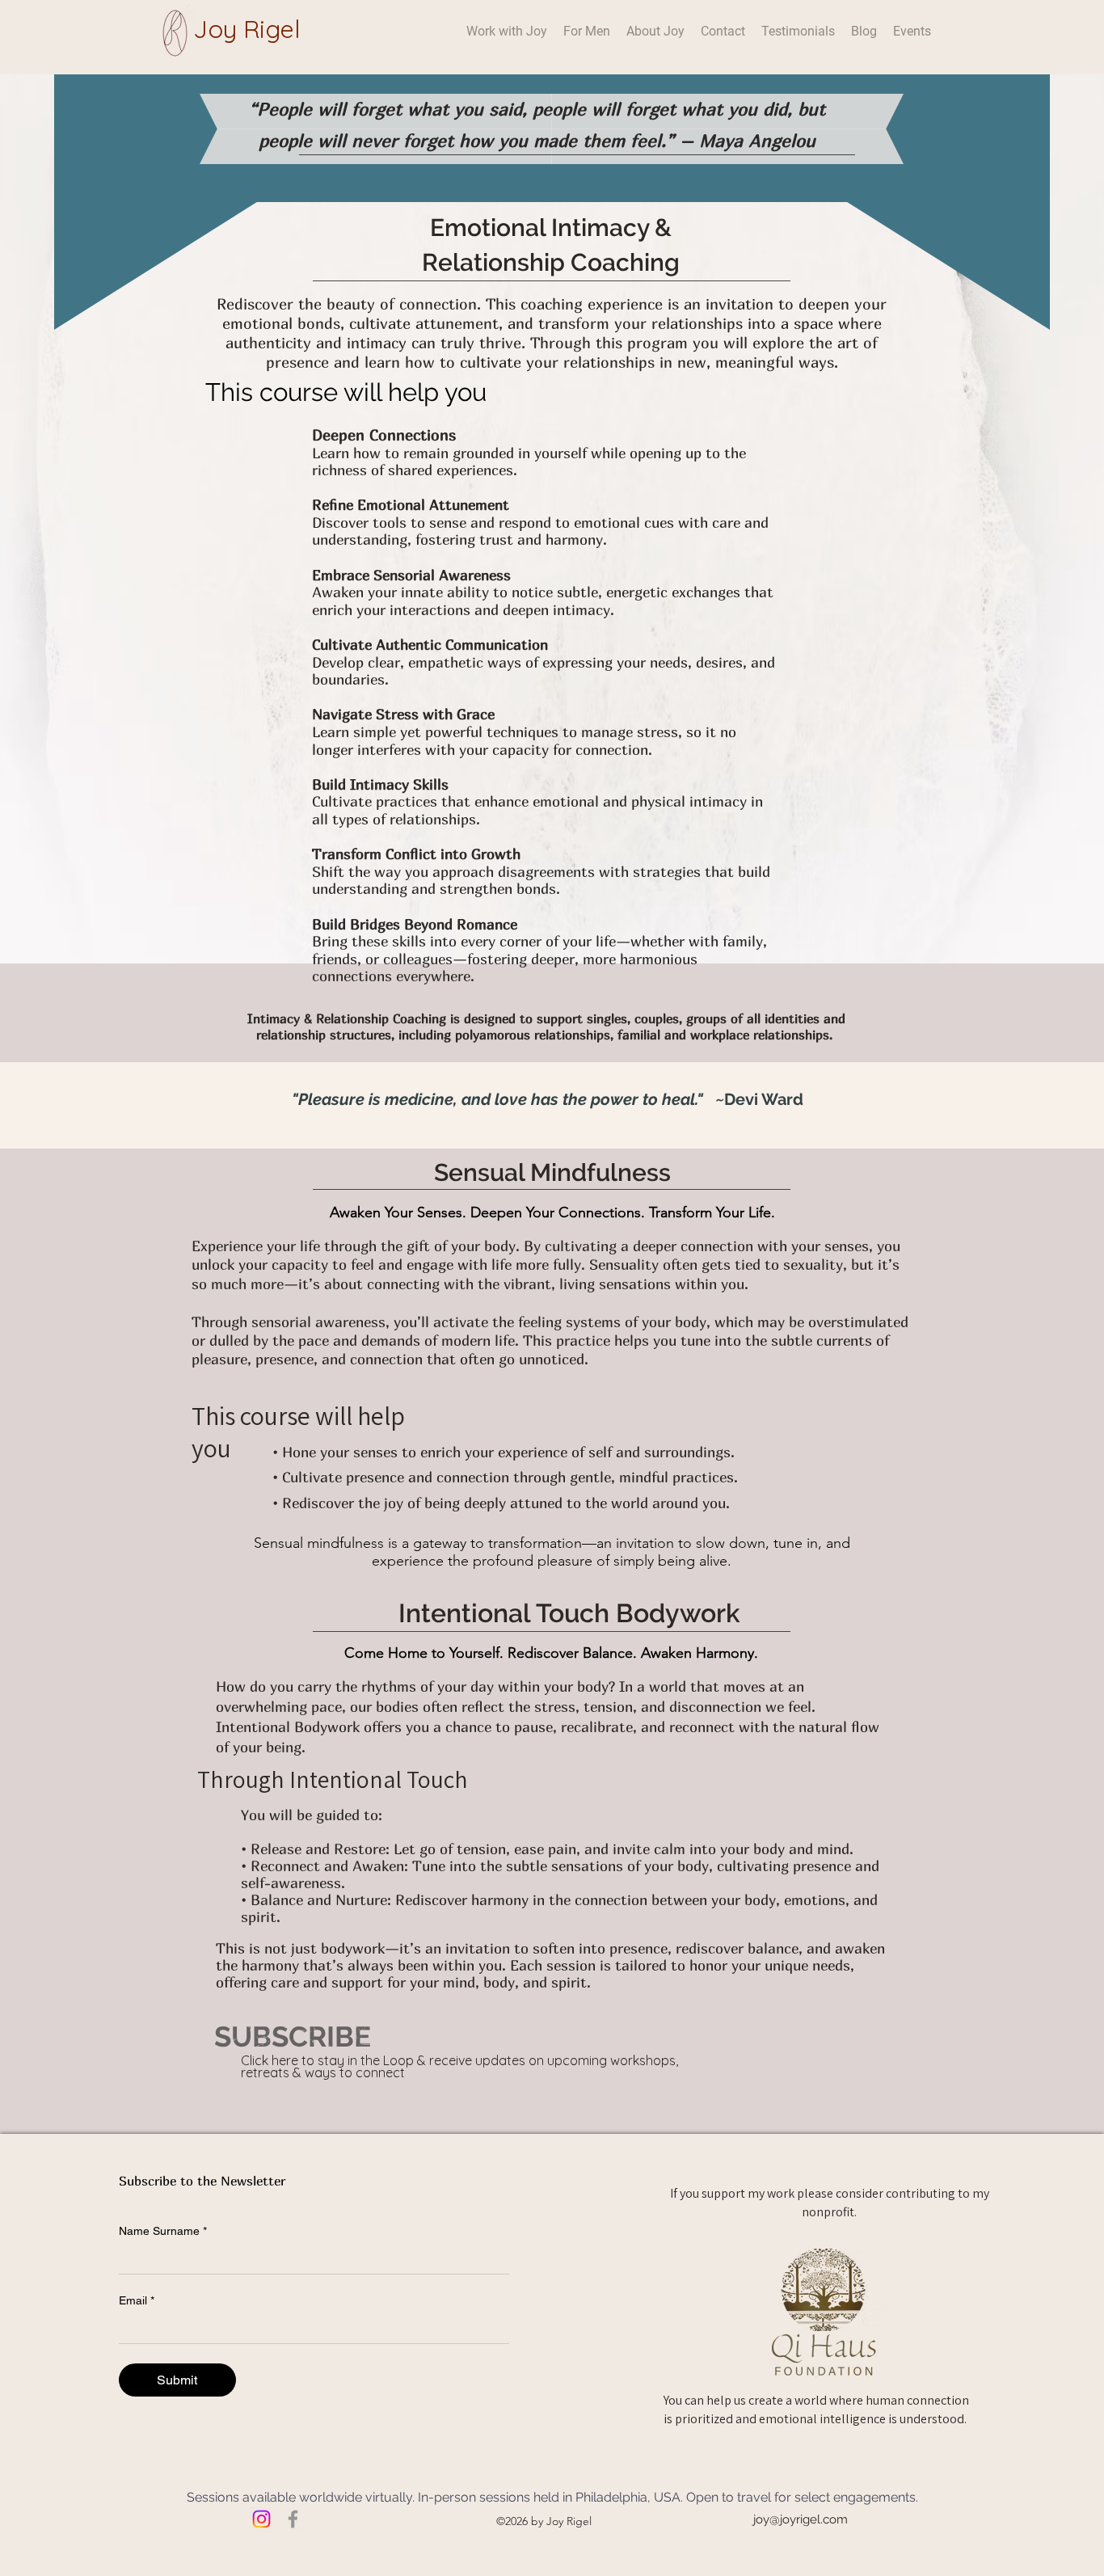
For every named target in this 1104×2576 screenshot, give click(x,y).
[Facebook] (293, 2519)
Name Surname (163, 2231)
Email (137, 2300)
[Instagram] (261, 2519)
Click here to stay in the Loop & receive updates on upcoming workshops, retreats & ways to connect (459, 2066)
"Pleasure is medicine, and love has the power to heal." (501, 1099)
